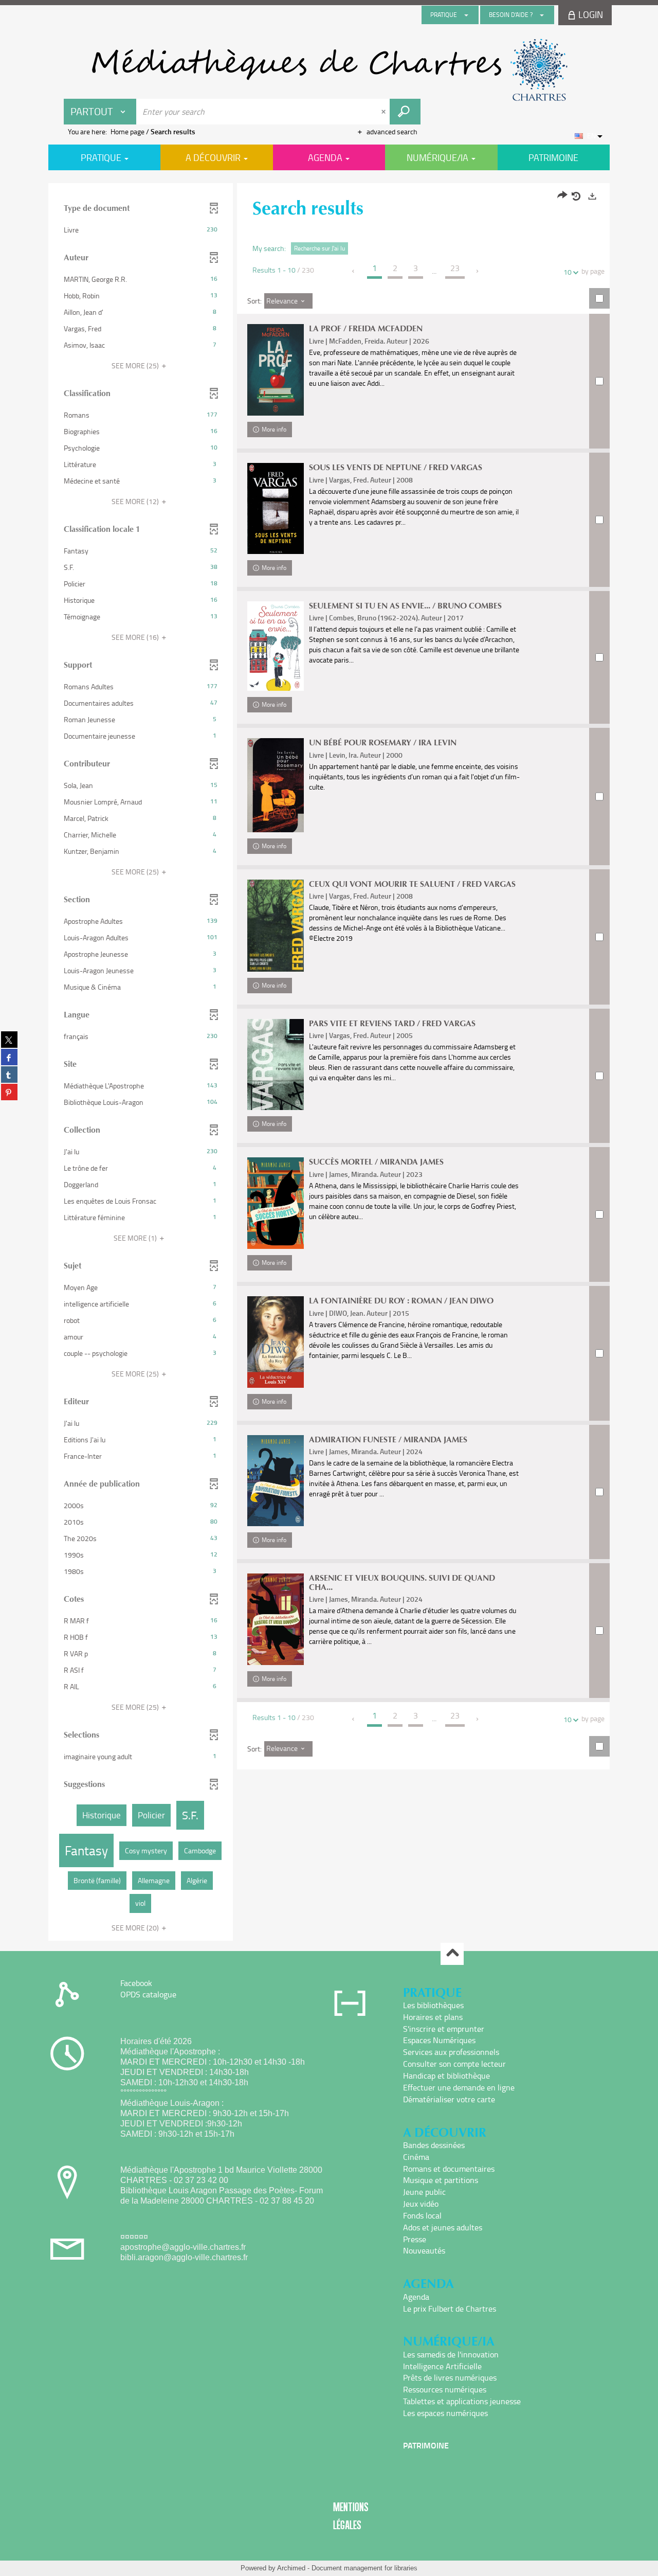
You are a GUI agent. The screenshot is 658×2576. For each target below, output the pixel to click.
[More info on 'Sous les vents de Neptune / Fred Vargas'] (276, 508)
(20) (136, 1928)
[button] (141, 230)
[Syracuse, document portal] (329, 70)
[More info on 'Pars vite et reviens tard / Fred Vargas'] (276, 1065)
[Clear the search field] (385, 112)
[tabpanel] (329, 1063)
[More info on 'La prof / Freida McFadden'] (276, 370)
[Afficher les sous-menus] (466, 15)
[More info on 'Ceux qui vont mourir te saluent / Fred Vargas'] (276, 926)
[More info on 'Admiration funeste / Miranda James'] (276, 1481)
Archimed (291, 2568)
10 (568, 272)
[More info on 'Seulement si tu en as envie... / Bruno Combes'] (276, 646)
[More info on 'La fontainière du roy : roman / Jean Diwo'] (276, 1342)
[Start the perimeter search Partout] (405, 112)
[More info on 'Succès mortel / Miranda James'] (276, 1203)
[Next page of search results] (478, 271)
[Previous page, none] (354, 271)
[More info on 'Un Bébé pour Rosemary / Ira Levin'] (276, 785)
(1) (136, 1238)
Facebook (136, 1983)
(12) (136, 501)
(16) (136, 637)
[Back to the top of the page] (452, 1954)
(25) (136, 365)
